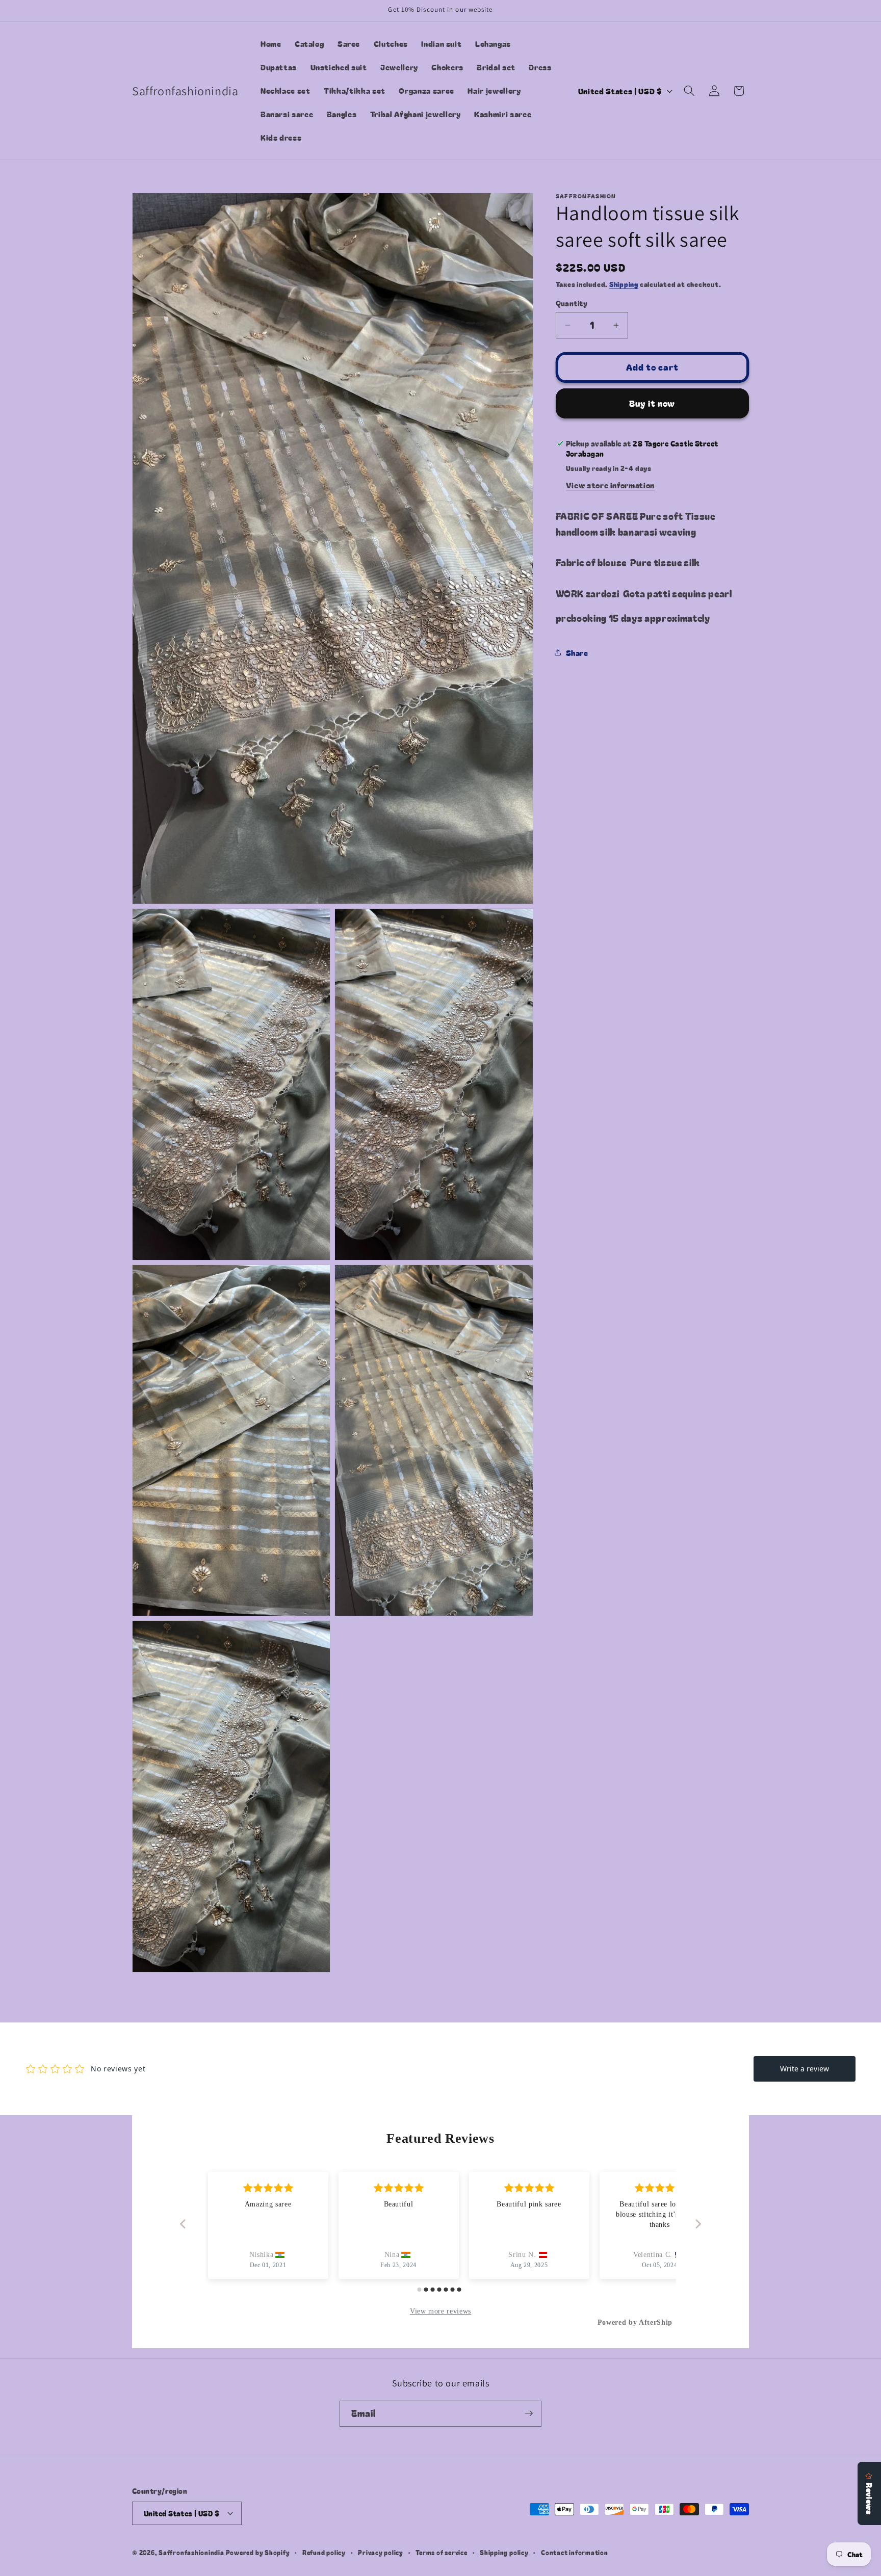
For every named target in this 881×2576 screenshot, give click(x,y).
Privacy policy (381, 2552)
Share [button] (577, 652)
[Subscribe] (529, 2413)
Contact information (575, 2552)
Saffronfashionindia (191, 2552)
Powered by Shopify (258, 2552)
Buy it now (652, 403)
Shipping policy (504, 2552)
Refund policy (324, 2552)
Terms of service (441, 2552)
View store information (611, 485)
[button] (689, 91)
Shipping (624, 284)
